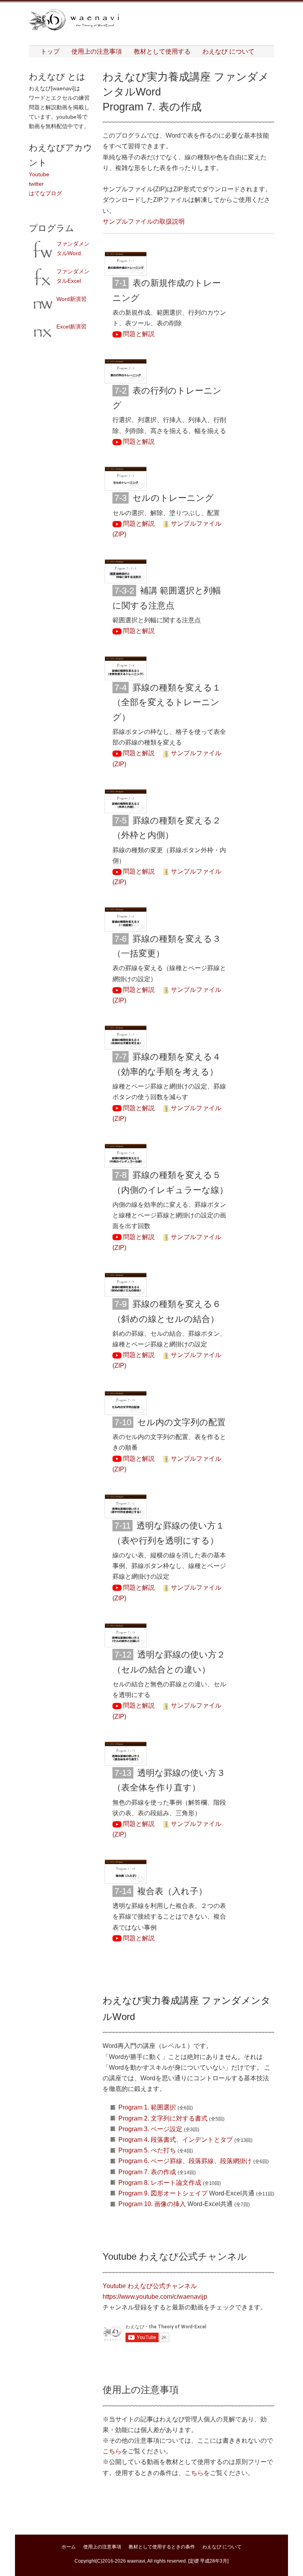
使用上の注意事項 (97, 51)
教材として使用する (162, 51)
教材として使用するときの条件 (162, 2547)
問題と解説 (138, 334)
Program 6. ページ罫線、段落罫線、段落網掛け (185, 2161)
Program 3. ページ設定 (150, 2129)
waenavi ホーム (76, 20)
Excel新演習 (71, 327)
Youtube (39, 174)
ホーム (69, 2547)
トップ (50, 51)
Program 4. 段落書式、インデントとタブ (176, 2140)
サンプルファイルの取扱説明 (144, 221)
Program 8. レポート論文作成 (160, 2183)
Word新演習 (71, 299)
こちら (112, 2451)
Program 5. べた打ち (147, 2150)
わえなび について (228, 51)
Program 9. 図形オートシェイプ (163, 2193)
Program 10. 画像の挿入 (152, 2204)
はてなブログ (45, 193)
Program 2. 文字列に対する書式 (163, 2118)
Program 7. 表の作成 (147, 2172)
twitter (36, 184)
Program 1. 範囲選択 (147, 2107)
